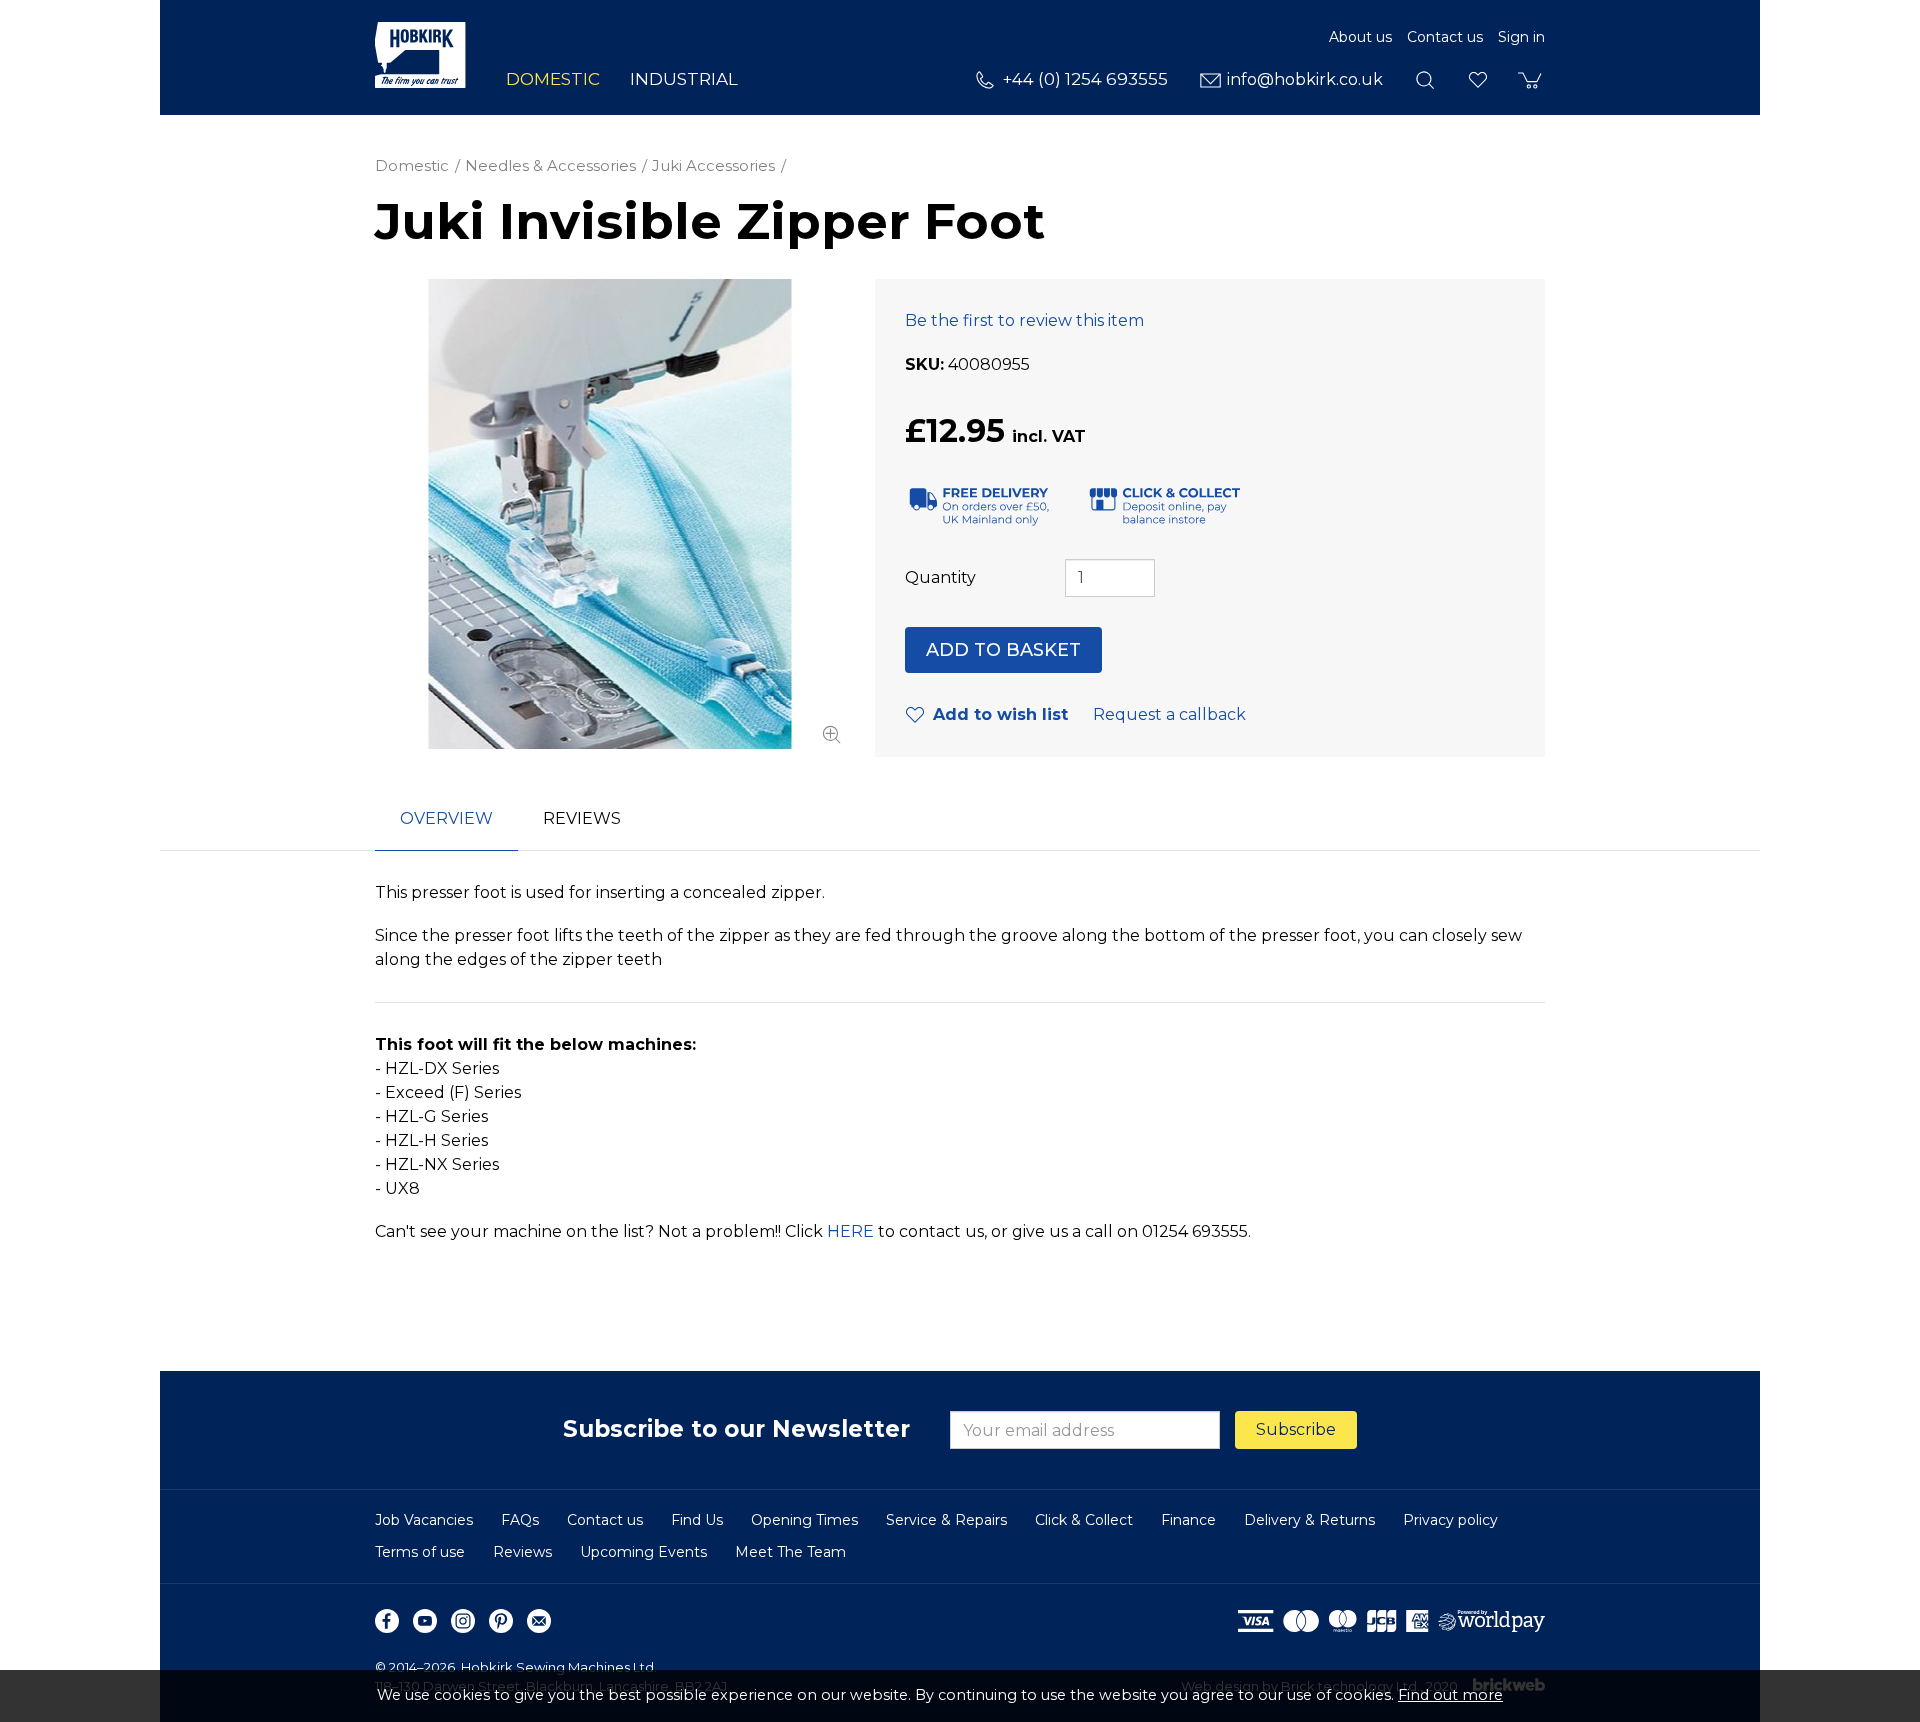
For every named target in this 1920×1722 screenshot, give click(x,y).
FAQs (520, 1520)
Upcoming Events (643, 1552)
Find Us (697, 1520)
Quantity (940, 577)
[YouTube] (425, 1621)
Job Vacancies (424, 1520)
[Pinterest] (501, 1621)
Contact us (1445, 37)
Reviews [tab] (582, 818)
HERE (850, 1231)
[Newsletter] (539, 1621)
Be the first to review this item (1024, 320)
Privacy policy (1450, 1520)
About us (1360, 37)
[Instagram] (463, 1621)
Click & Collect (1084, 1520)
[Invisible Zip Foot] (610, 514)
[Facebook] (387, 1621)
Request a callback (1169, 714)
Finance (1188, 1520)
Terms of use (420, 1552)
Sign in (1521, 37)
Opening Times (804, 1520)
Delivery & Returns (1309, 1520)
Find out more (1450, 1695)
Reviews (522, 1552)
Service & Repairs (946, 1520)
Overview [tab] (446, 818)
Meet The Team (790, 1552)
